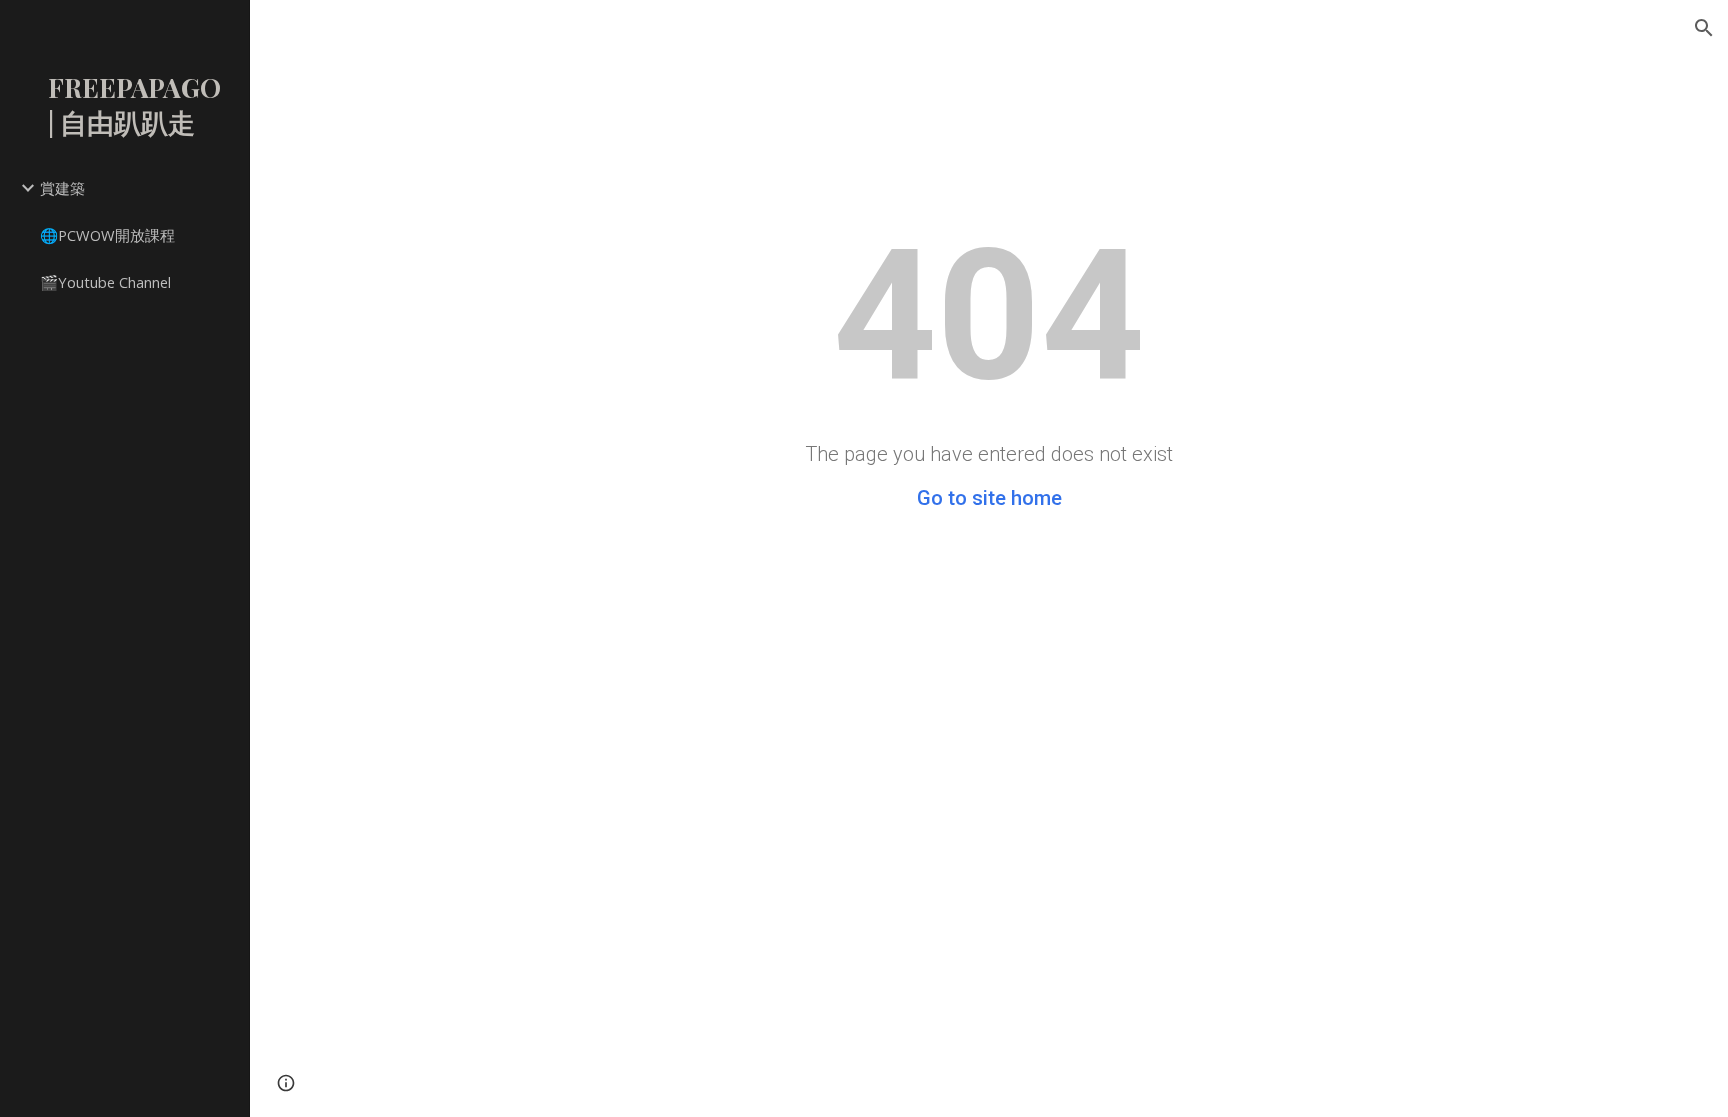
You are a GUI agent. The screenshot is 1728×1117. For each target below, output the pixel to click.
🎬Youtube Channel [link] (105, 282)
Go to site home (989, 498)
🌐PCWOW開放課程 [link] (107, 235)
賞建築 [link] (62, 188)
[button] (1704, 28)
